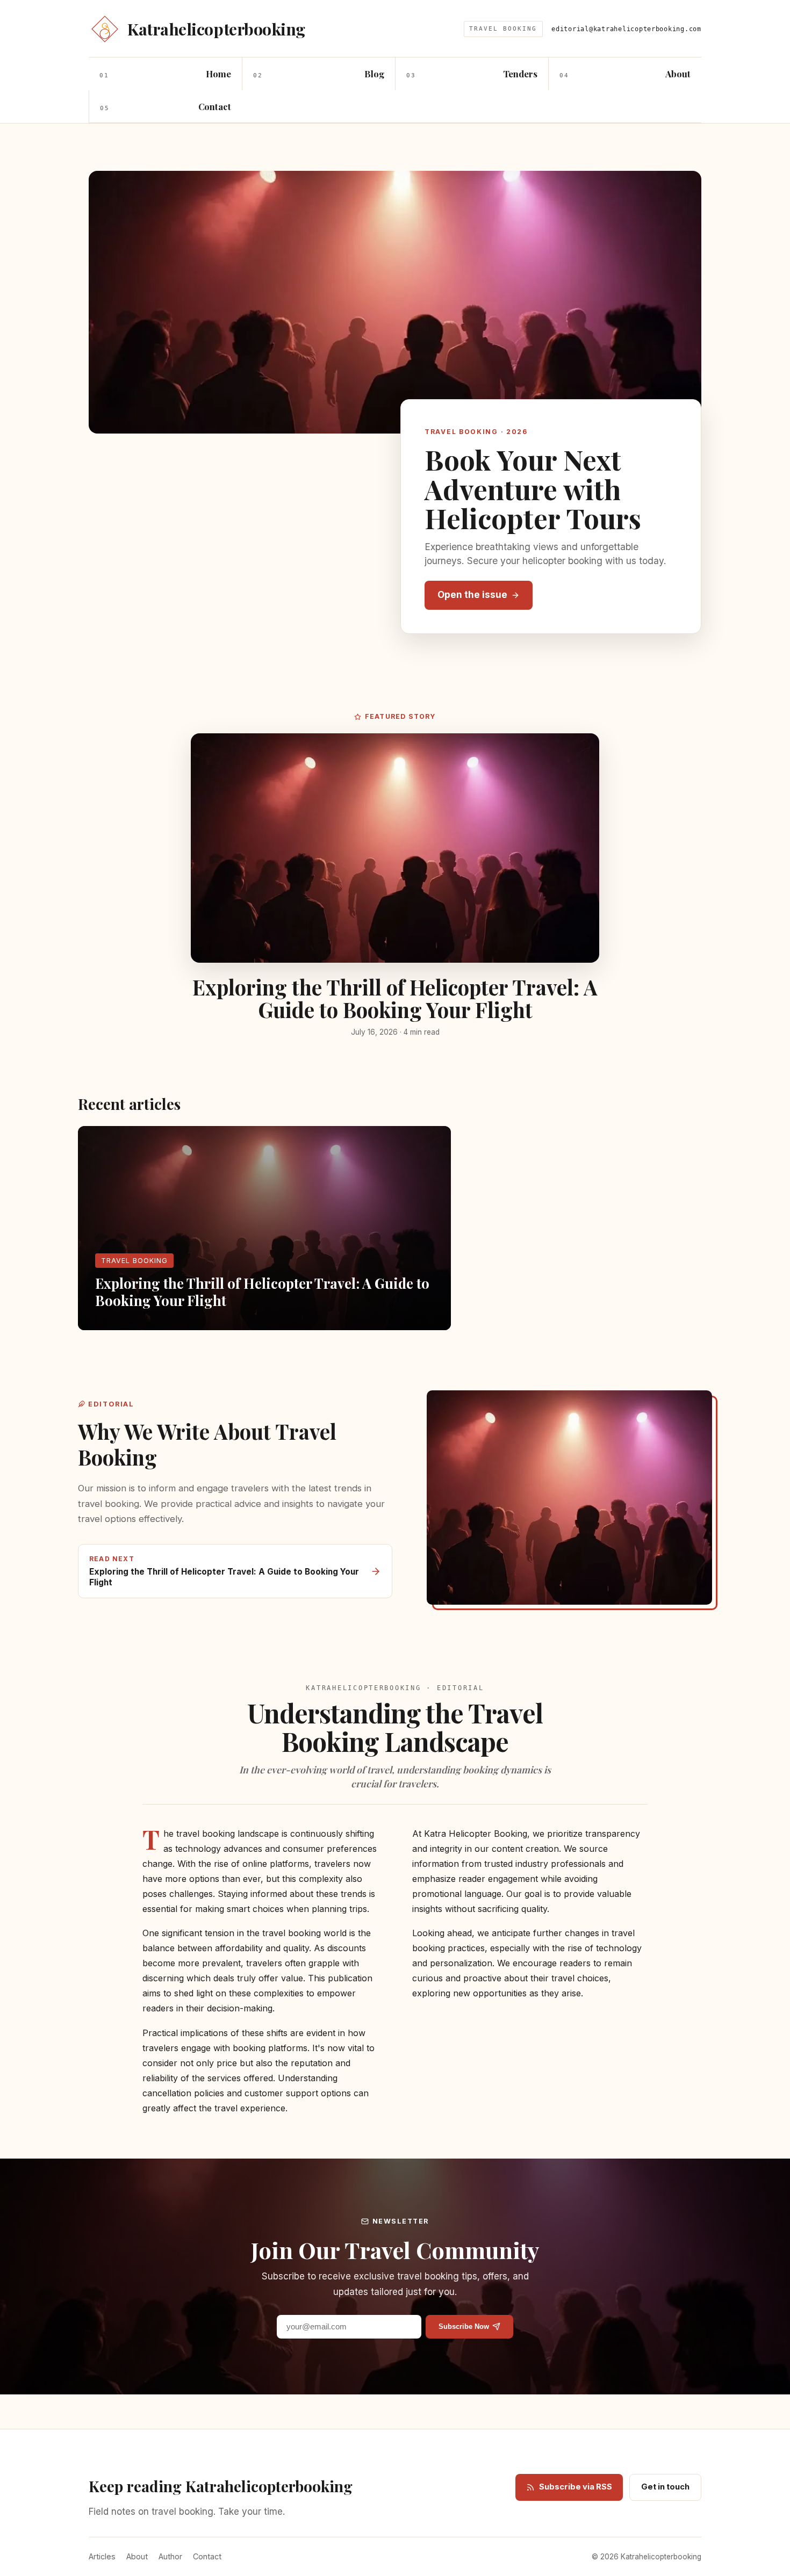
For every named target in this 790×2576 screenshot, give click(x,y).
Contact (207, 2556)
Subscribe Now (464, 2326)
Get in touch (665, 2487)
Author (170, 2556)
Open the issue (472, 595)
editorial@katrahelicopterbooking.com (626, 29)
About (137, 2556)
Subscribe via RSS (576, 2487)
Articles (102, 2556)
